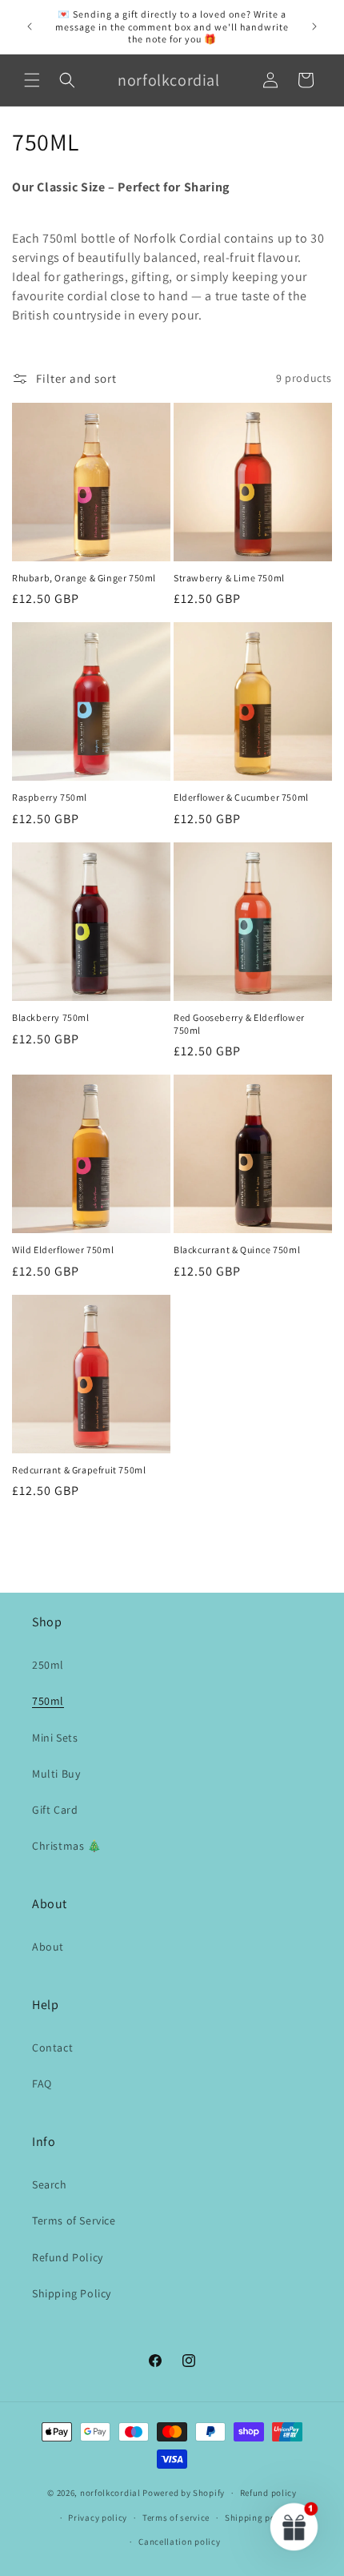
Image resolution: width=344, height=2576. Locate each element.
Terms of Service (74, 2220)
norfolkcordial (110, 2493)
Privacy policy (98, 2518)
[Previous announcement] (30, 26)
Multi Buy (56, 1774)
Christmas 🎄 (67, 1846)
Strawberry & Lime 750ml (229, 578)
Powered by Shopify (184, 2493)
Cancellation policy (179, 2542)
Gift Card (55, 1810)
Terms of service (176, 2518)
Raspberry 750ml (50, 797)
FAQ (42, 2084)
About (48, 1947)
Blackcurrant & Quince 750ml (237, 1250)
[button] (32, 80)
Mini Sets (55, 1738)
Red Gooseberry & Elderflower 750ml (239, 1024)
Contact (52, 2048)
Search (50, 2184)
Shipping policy (258, 2518)
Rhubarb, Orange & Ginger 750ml (84, 578)
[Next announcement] (314, 26)
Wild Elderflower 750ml (63, 1250)
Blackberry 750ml (51, 1017)
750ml (48, 1701)
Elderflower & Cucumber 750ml (241, 797)
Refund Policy (68, 2257)
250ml (48, 1665)
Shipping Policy (72, 2293)
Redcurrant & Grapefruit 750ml (79, 1470)
